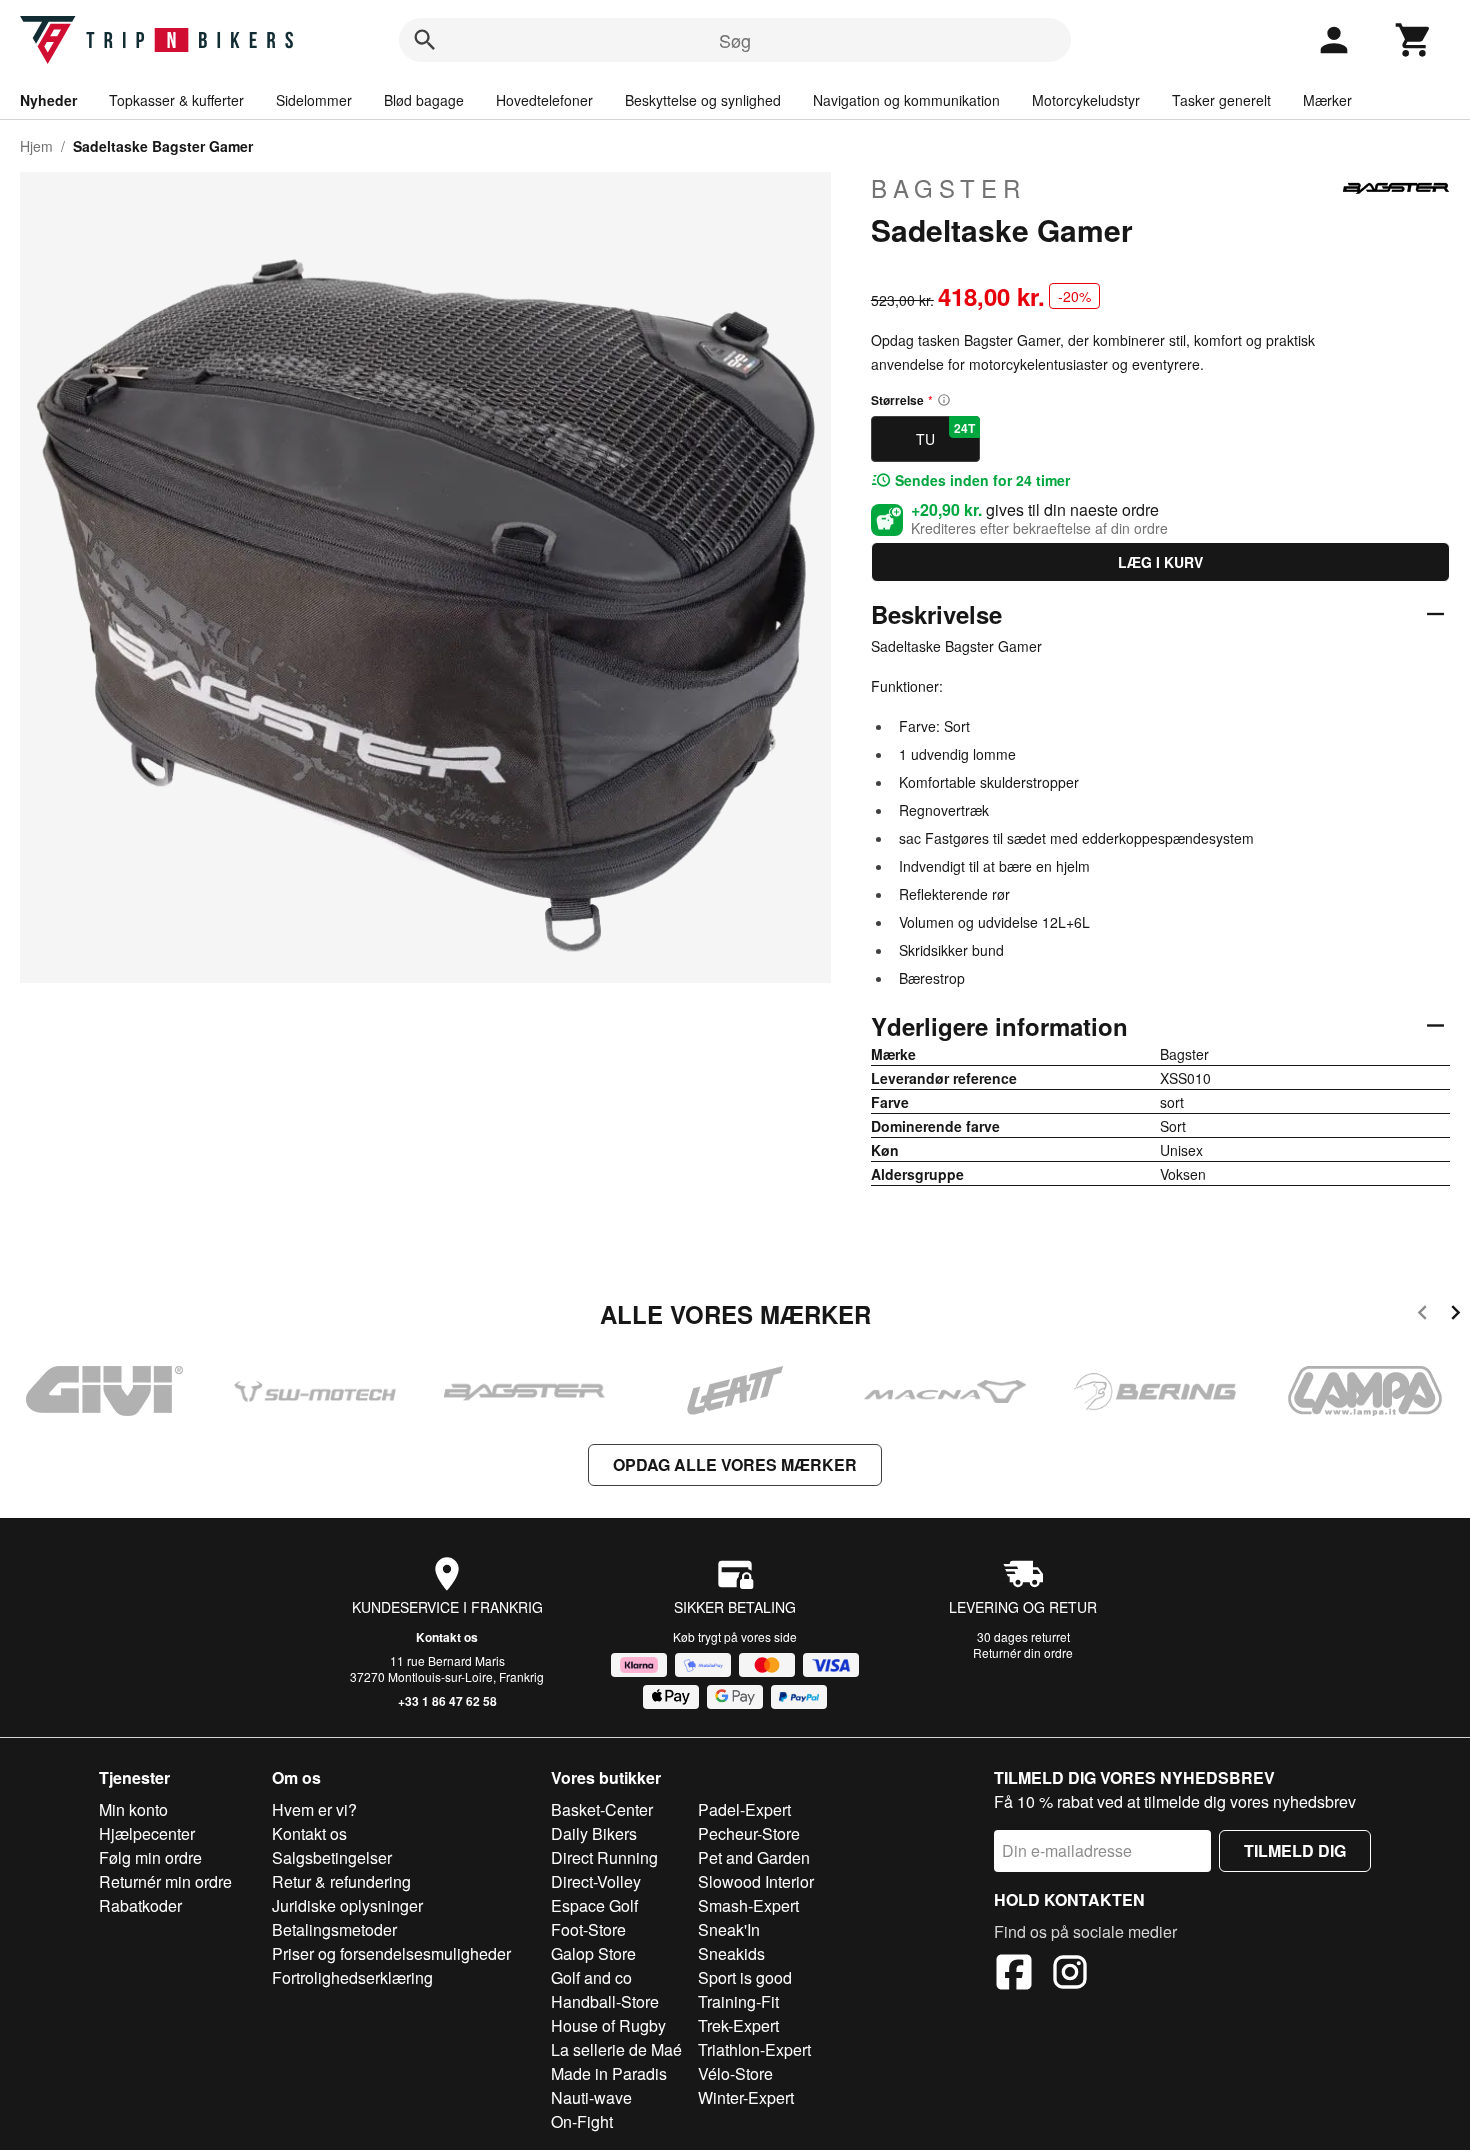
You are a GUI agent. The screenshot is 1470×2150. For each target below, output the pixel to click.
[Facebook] (1014, 1975)
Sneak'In (729, 1929)
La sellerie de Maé (616, 2049)
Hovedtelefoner (544, 100)
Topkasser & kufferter (176, 100)
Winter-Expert (746, 2097)
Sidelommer (314, 100)
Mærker (1327, 100)
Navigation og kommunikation (906, 100)
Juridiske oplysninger (347, 1905)
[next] (1455, 1315)
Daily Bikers (594, 1833)
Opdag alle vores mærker (735, 1464)
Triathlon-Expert (754, 2049)
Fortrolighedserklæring (352, 1977)
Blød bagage (424, 100)
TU (945, 434)
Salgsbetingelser (332, 1857)
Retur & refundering (341, 1881)
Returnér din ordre (1023, 1652)
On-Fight (582, 2121)
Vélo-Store (735, 2073)
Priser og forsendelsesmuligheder (391, 1953)
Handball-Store (605, 2001)
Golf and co (591, 1977)
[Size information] (944, 400)
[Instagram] (1070, 1975)
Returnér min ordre (165, 1881)
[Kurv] (1414, 40)
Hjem (36, 146)
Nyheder (48, 100)
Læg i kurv (1160, 562)
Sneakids (731, 1953)
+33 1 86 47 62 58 (447, 1701)
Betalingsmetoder (334, 1929)
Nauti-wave (591, 2097)
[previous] (1422, 1315)
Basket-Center (602, 1809)
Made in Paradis (609, 2073)
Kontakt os (447, 1637)
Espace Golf (594, 1905)
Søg (735, 40)
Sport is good (745, 1977)
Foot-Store (588, 1929)
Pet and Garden (754, 1857)
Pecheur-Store (749, 1833)
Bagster (948, 188)
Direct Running (604, 1857)
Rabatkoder (140, 1905)
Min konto (133, 1809)
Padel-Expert (744, 1809)
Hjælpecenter (147, 1833)
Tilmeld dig (1295, 1850)
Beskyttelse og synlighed (703, 100)
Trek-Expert (738, 2025)
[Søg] (425, 40)
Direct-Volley (596, 1881)
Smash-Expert (748, 1905)
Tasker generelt (1221, 100)
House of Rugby (608, 2025)
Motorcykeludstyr (1086, 100)
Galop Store (593, 1953)
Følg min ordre (150, 1857)
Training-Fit (738, 2001)
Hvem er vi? (314, 1809)
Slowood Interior (756, 1881)
